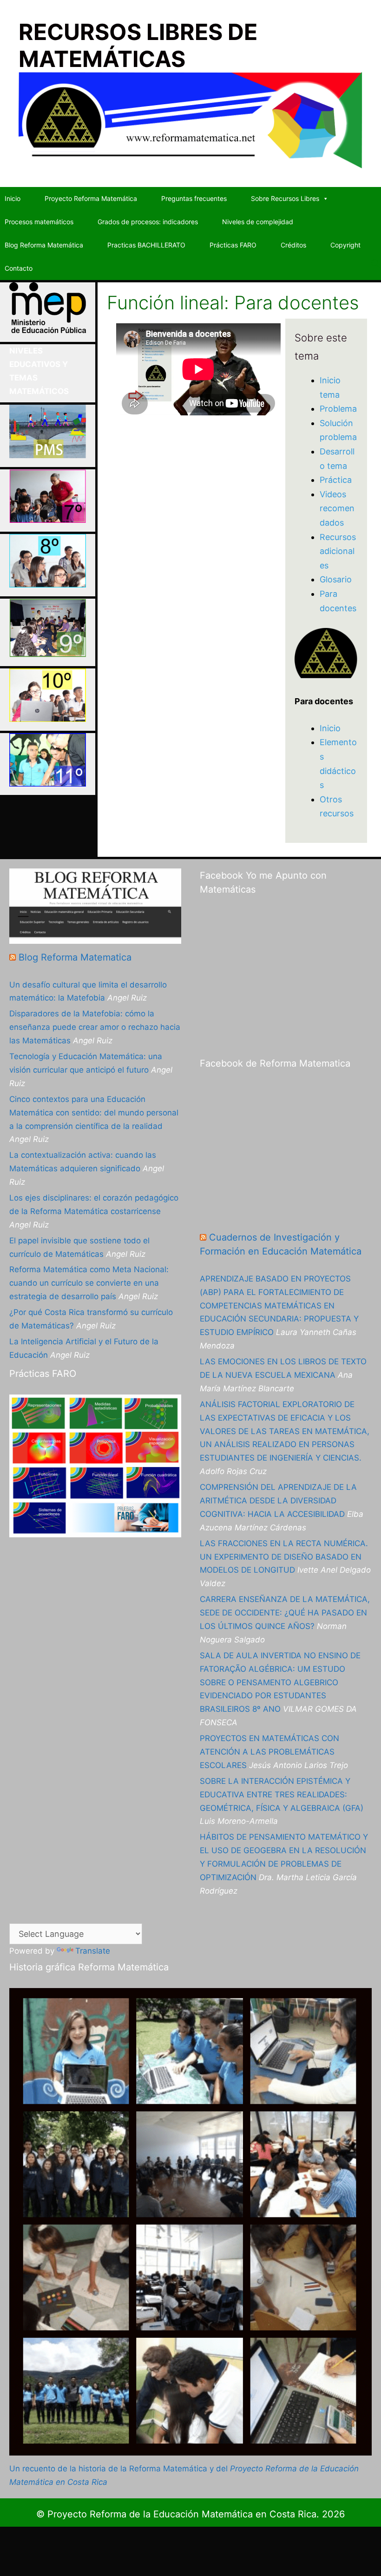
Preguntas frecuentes (194, 198)
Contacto (19, 268)
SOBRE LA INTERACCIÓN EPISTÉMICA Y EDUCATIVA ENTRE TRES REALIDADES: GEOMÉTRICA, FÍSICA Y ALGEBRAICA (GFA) (282, 1795)
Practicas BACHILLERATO (146, 245)
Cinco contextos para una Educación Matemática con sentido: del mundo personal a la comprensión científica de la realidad (94, 1113)
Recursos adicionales (338, 551)
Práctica (336, 480)
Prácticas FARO (233, 245)
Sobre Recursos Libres (285, 198)
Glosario (336, 579)
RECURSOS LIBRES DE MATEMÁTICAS (138, 45)
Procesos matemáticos (39, 222)
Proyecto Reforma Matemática (91, 198)
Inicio (13, 198)
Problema (338, 409)
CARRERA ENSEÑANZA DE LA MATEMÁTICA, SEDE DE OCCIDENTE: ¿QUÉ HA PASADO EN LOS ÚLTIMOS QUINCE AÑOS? (285, 1613)
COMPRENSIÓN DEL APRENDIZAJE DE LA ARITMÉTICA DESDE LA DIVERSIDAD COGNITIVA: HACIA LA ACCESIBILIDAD (278, 1501)
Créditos (293, 245)
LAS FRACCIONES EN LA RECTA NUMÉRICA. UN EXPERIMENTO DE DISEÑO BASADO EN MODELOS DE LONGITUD (284, 1557)
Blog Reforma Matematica (75, 957)
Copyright (345, 245)
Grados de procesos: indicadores (148, 222)
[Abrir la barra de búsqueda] (376, 264)
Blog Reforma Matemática (44, 245)
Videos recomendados (337, 508)
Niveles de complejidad (258, 222)
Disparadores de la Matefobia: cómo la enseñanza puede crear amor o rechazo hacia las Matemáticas (95, 1027)
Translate (93, 1951)
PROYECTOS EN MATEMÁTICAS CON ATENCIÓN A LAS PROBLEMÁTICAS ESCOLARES (269, 1752)
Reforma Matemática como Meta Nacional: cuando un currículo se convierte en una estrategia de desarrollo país (89, 1283)
